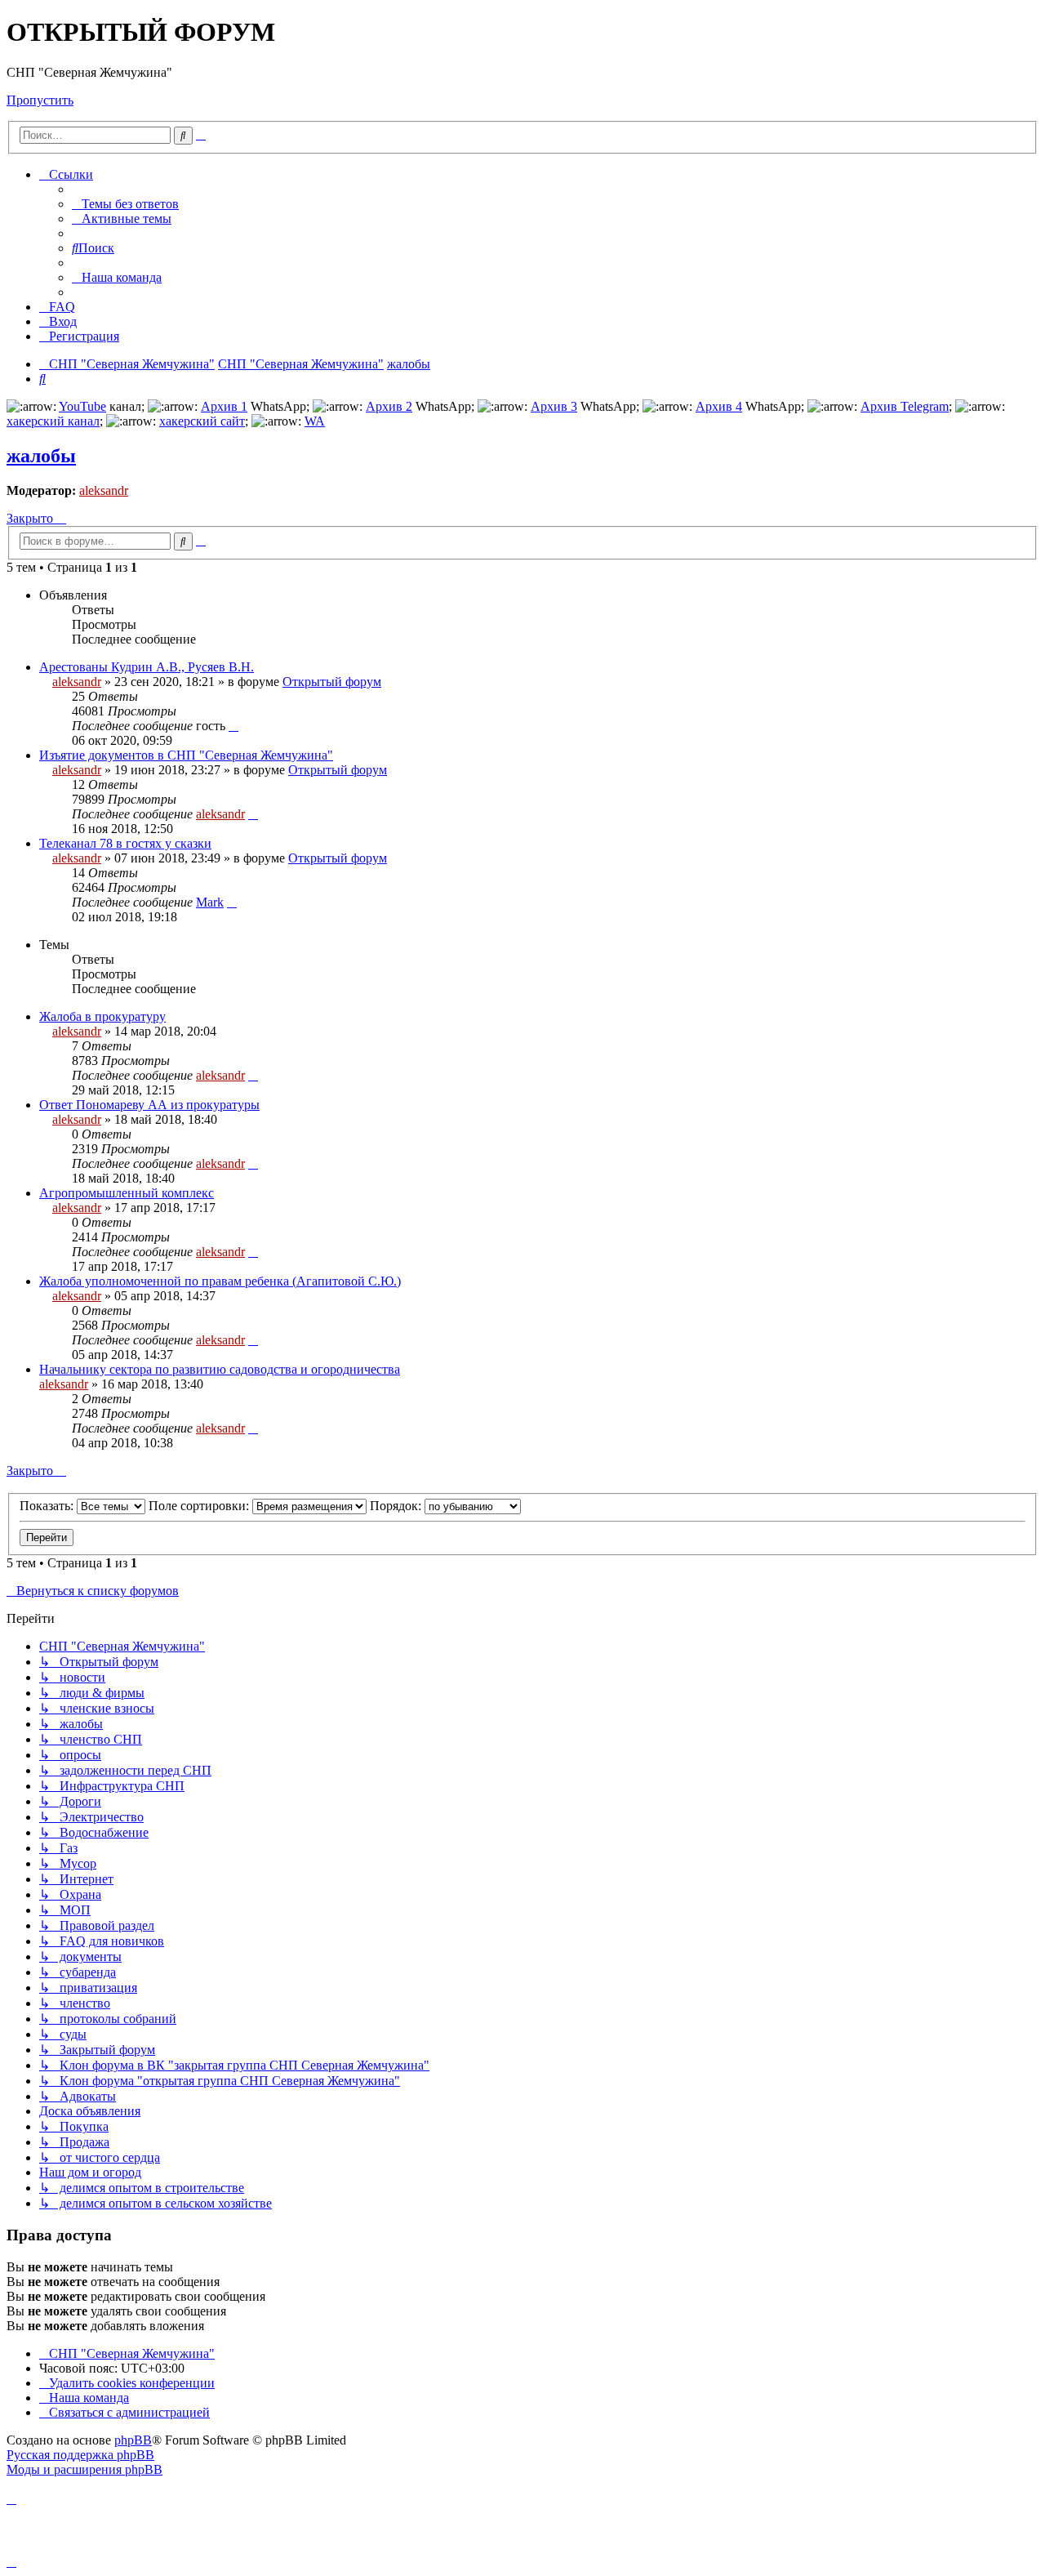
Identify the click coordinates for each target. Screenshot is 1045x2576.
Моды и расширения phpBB (84, 2469)
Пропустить (40, 100)
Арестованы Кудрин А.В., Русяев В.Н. (147, 667)
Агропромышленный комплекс (127, 1193)
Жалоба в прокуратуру (102, 1016)
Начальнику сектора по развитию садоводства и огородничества (220, 1369)
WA (315, 421)
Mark (210, 902)
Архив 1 (224, 406)
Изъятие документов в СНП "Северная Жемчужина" (186, 755)
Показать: (48, 1506)
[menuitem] (125, 204)
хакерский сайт (202, 421)
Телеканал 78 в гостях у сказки (125, 843)
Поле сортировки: (200, 1506)
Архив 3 (554, 406)
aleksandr (104, 490)
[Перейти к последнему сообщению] (233, 726)
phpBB (133, 2440)
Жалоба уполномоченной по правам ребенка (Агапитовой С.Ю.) (220, 1281)
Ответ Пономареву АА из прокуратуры (149, 1105)
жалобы (41, 456)
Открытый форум (332, 682)
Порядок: (397, 1506)
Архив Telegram (905, 406)
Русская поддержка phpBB (80, 2455)
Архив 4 (719, 406)
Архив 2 (389, 406)
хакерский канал (53, 421)
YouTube (82, 406)
